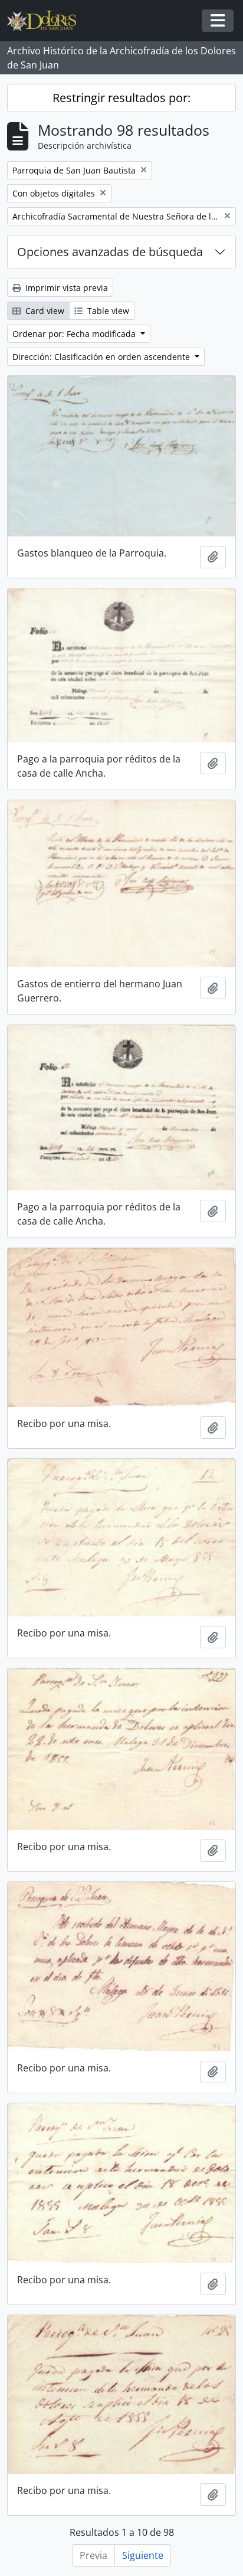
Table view (107, 311)
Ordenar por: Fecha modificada (75, 334)
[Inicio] (46, 21)
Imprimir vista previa (65, 288)
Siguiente (143, 2555)
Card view (44, 311)
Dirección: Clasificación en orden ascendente (102, 357)
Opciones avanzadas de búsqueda (110, 252)
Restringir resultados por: (121, 98)
